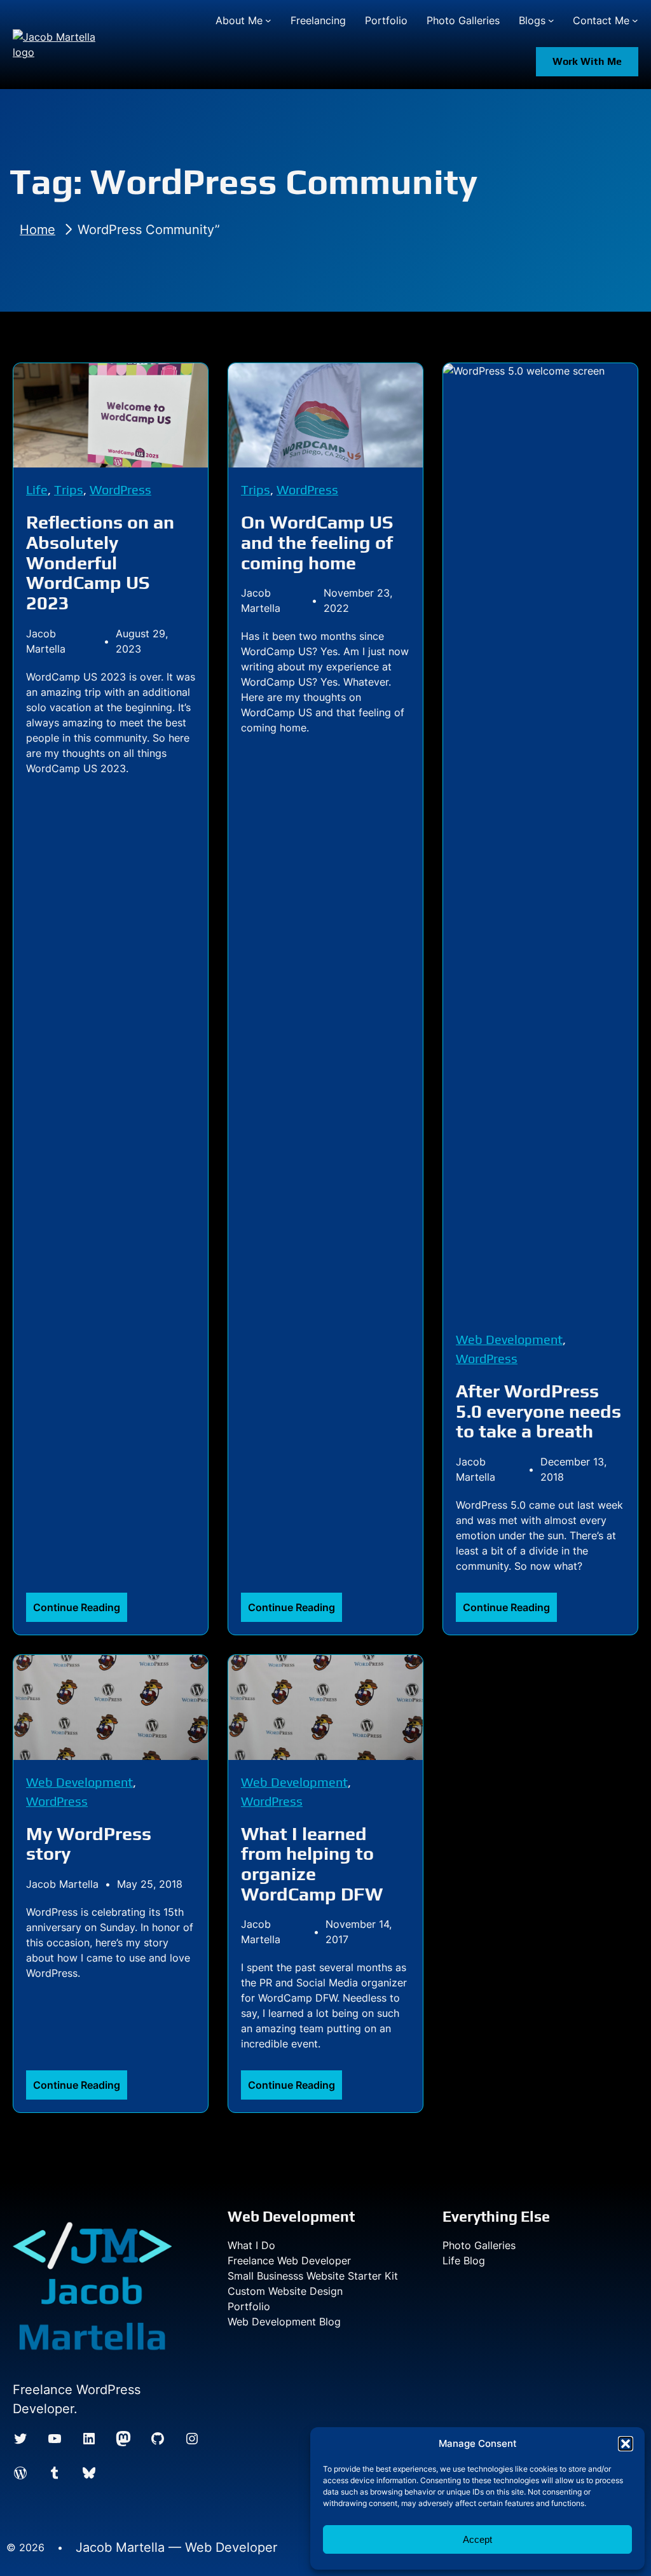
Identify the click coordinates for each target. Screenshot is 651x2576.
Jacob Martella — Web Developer (176, 2547)
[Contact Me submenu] (635, 20)
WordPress (120, 489)
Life (37, 489)
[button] (626, 2444)
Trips (69, 489)
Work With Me (587, 61)
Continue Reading (80, 1611)
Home (38, 230)
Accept (477, 2539)
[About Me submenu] (268, 20)
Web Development (509, 1339)
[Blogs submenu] (551, 20)
